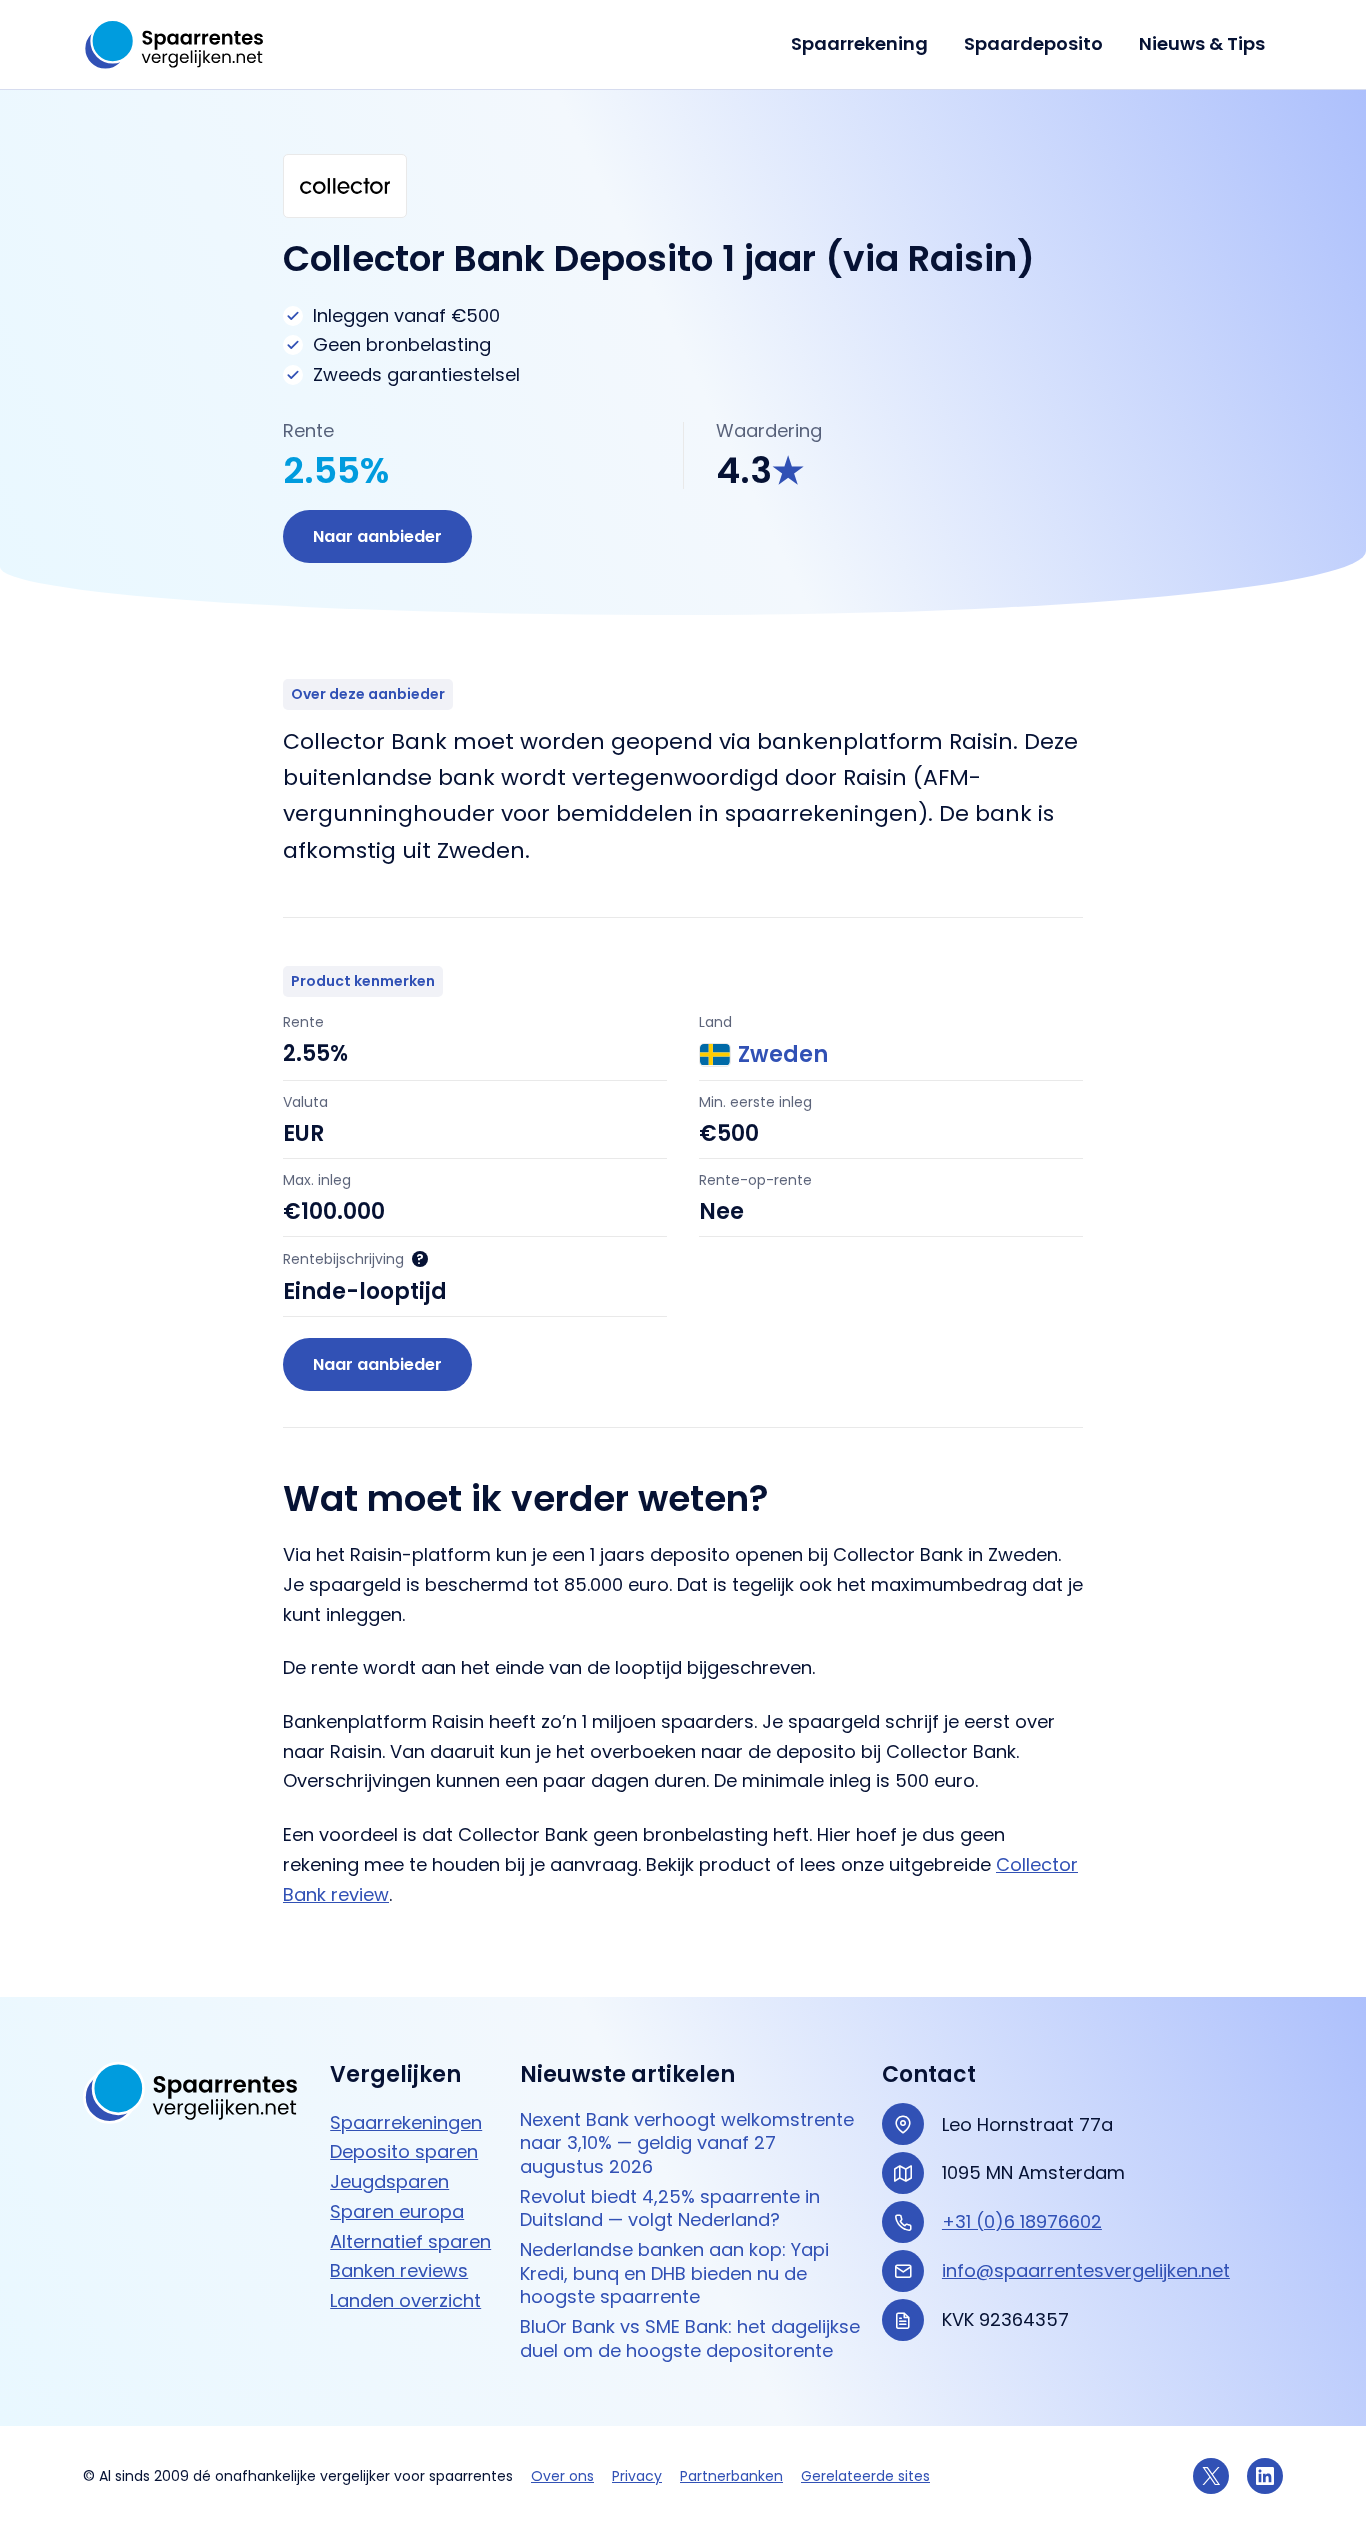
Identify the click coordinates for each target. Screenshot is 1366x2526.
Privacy (637, 2476)
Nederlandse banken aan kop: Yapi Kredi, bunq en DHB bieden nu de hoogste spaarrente (674, 2273)
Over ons (562, 2476)
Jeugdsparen (389, 2181)
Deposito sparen (404, 2151)
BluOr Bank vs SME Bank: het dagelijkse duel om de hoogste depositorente (690, 2338)
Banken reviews (399, 2270)
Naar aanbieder (377, 536)
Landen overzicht (405, 2300)
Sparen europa (397, 2211)
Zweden (783, 1055)
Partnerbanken (731, 2476)
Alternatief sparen (410, 2241)
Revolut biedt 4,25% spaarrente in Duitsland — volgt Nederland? (670, 2208)
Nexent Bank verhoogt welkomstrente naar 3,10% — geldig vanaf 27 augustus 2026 (687, 2143)
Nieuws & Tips (1202, 43)
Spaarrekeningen (406, 2122)
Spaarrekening (859, 43)
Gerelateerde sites (865, 2476)
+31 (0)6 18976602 (1022, 2221)
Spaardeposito (1033, 43)
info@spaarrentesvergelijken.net (1086, 2270)
